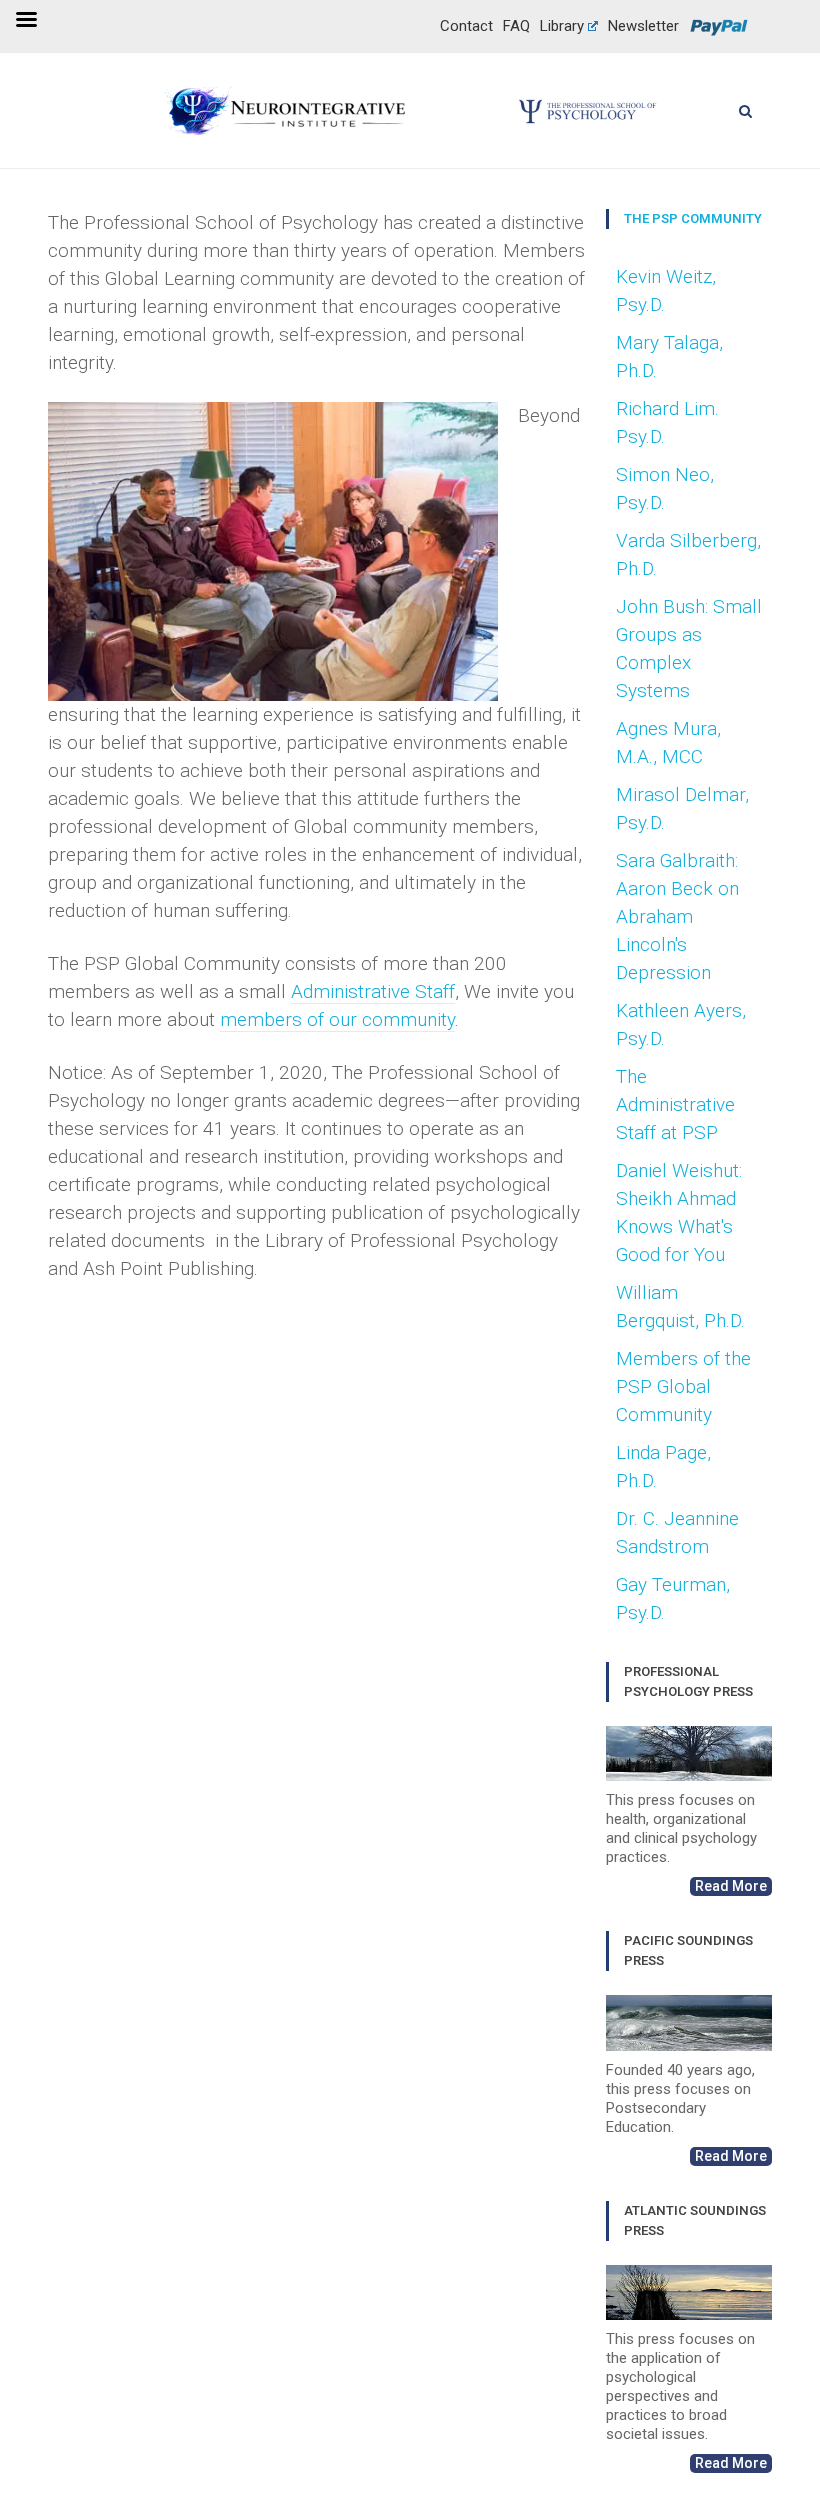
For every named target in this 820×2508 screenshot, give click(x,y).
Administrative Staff (373, 991)
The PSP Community (693, 218)
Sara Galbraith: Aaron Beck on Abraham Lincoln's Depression (677, 916)
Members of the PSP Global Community (683, 1386)
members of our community (337, 1019)
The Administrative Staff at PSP (675, 1104)
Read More (731, 1886)
